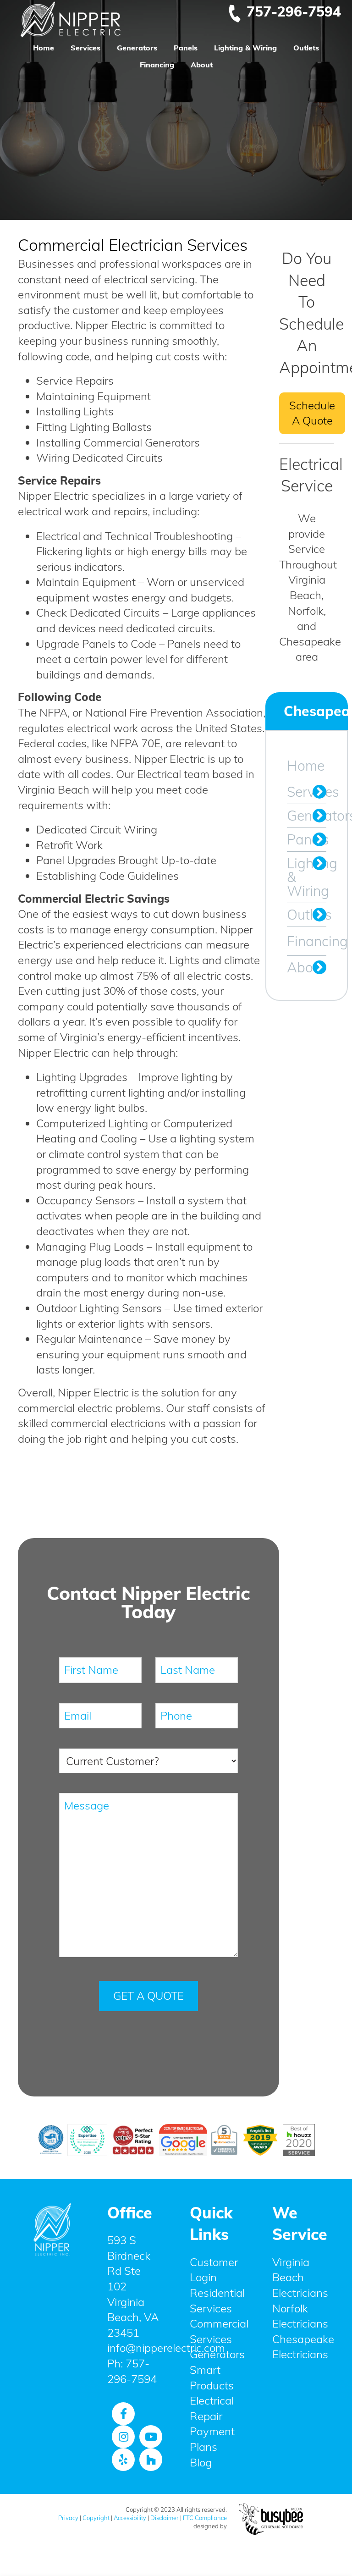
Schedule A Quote (312, 413)
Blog (201, 2462)
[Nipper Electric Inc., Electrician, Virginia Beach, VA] (52, 2301)
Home (44, 48)
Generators (137, 48)
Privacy (68, 2518)
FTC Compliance (205, 2518)
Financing (157, 65)
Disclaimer (165, 2518)
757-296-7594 (294, 11)
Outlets (306, 48)
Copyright (96, 2518)
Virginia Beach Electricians (300, 2277)
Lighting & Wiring (245, 48)
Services (85, 48)
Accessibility (130, 2518)
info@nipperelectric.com (166, 2348)
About (202, 65)
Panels (186, 48)
